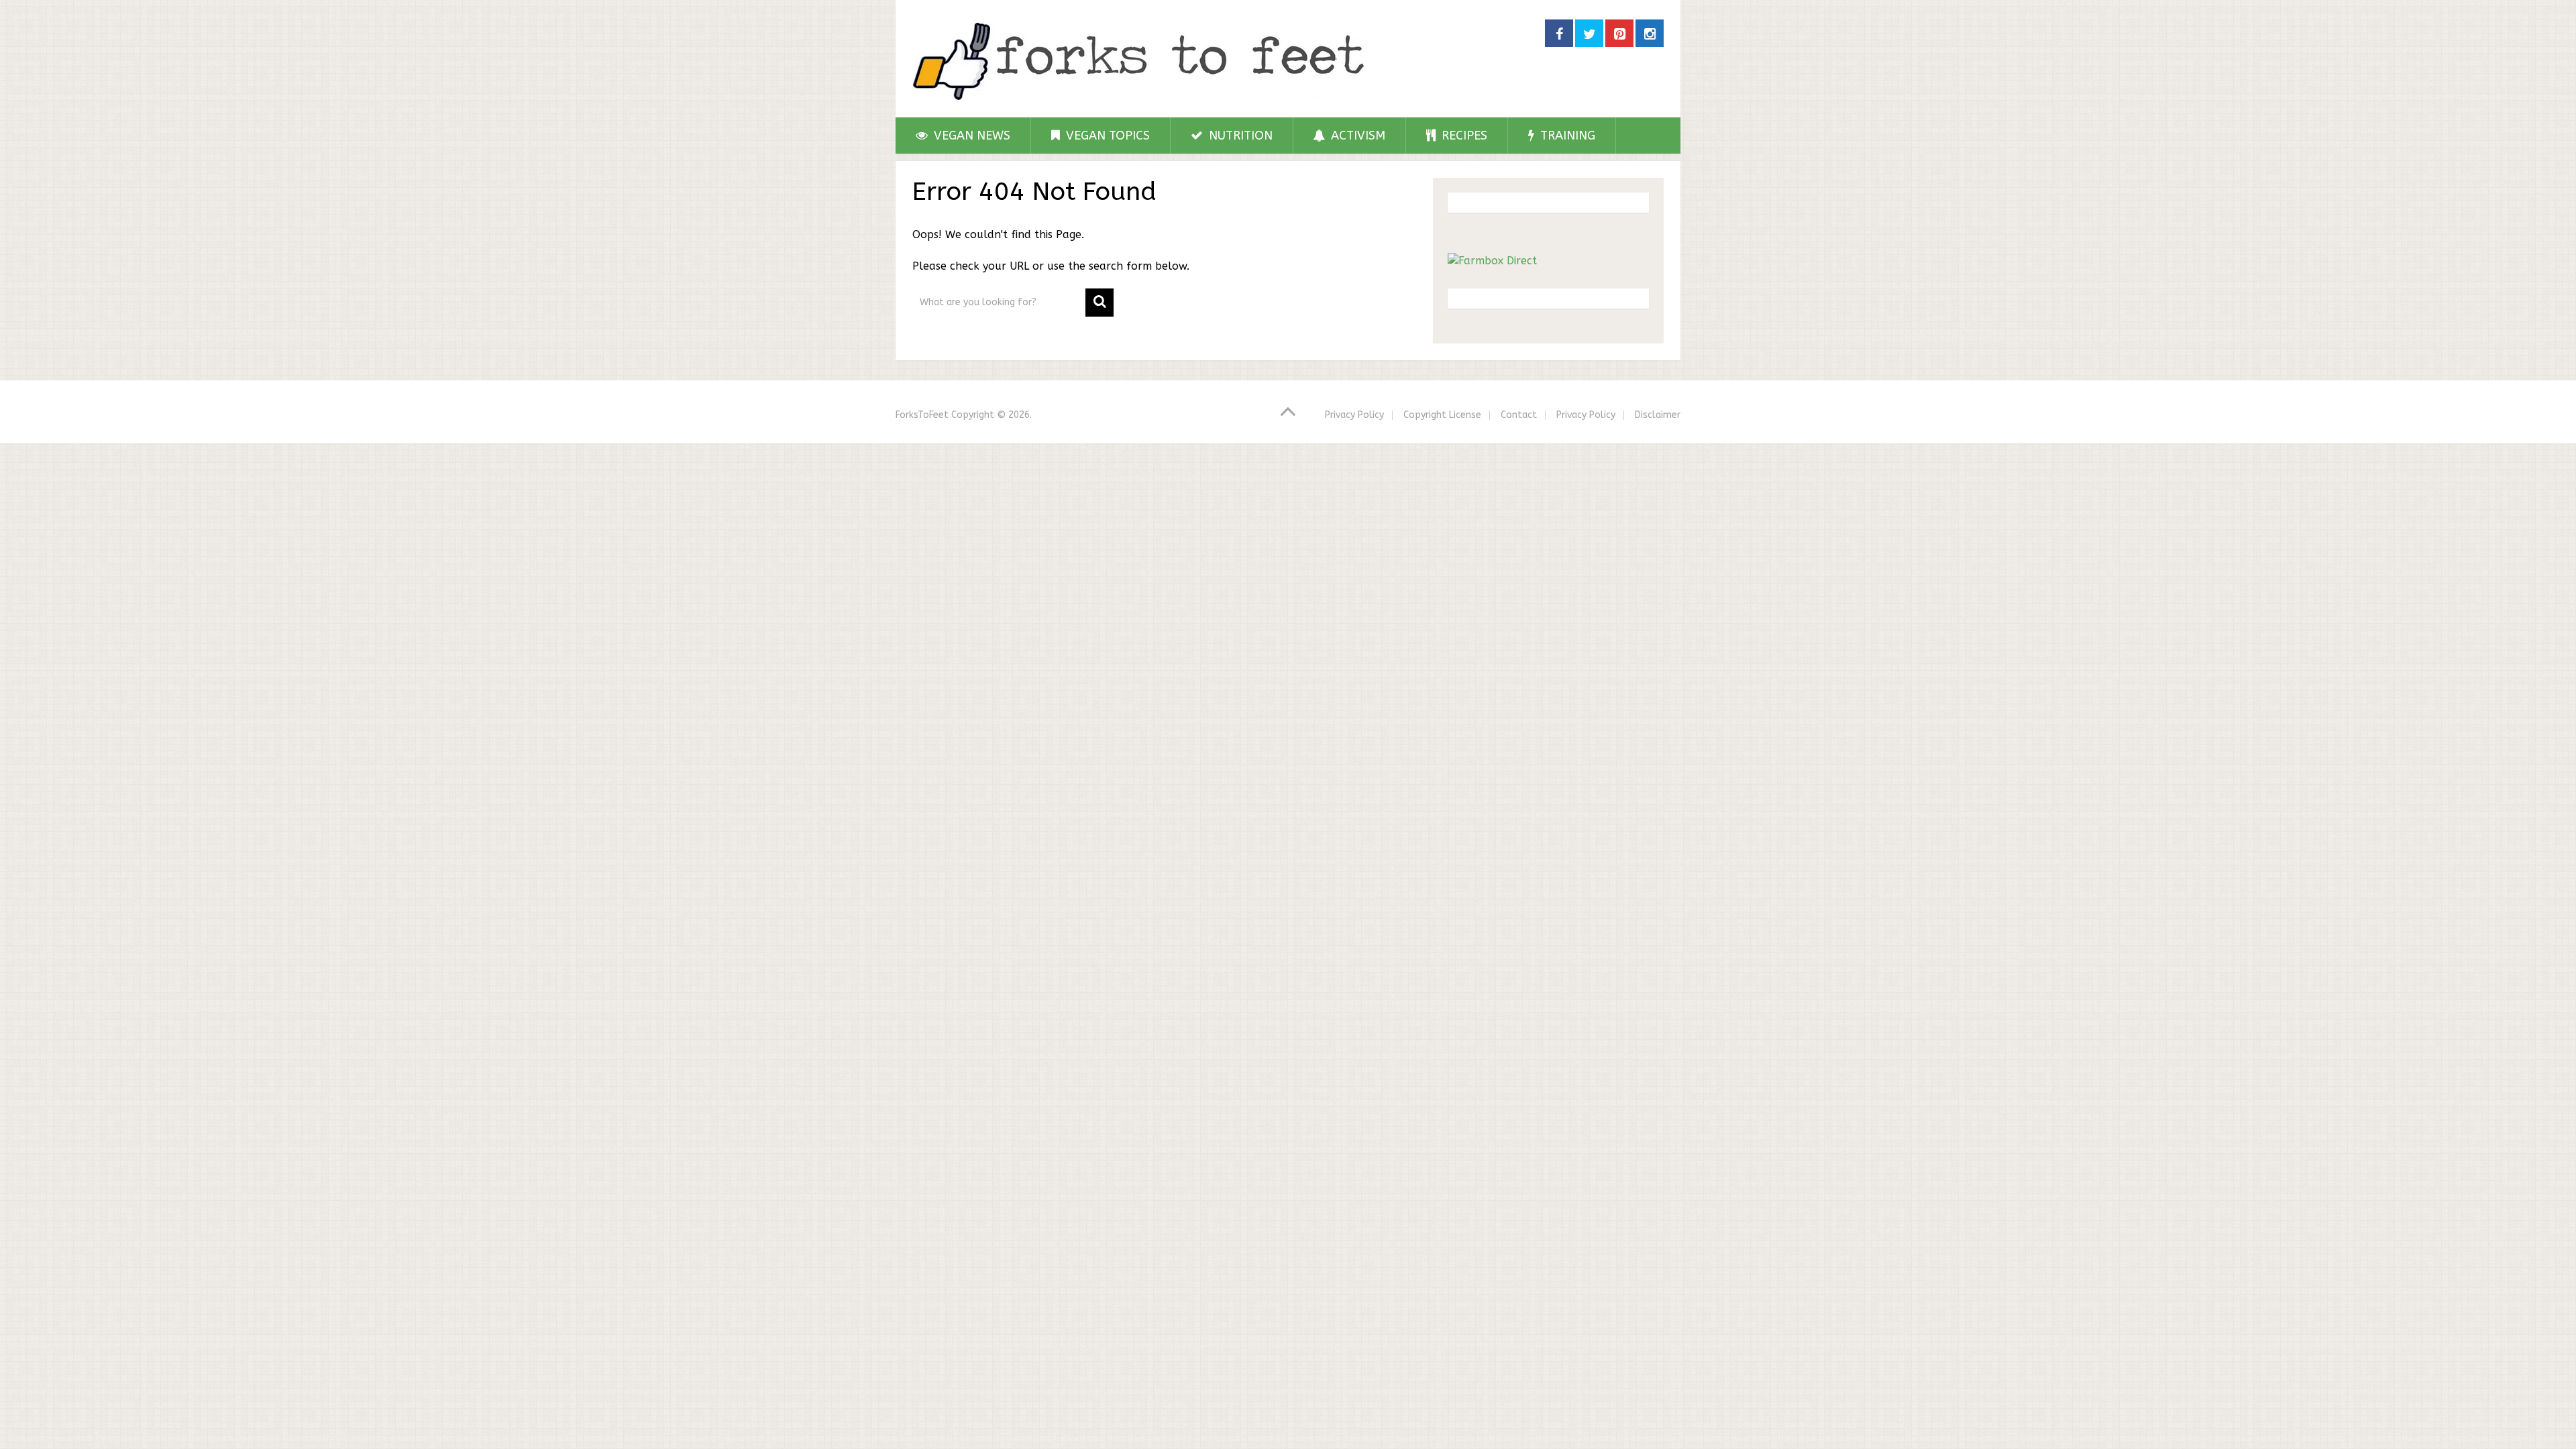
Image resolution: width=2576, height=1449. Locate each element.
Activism (1356, 136)
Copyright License (1442, 415)
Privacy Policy (1354, 415)
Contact (1519, 415)
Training (1566, 136)
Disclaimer (1658, 415)
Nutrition (1239, 136)
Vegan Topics (1106, 136)
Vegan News (970, 136)
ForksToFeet (922, 415)
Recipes (1463, 136)
